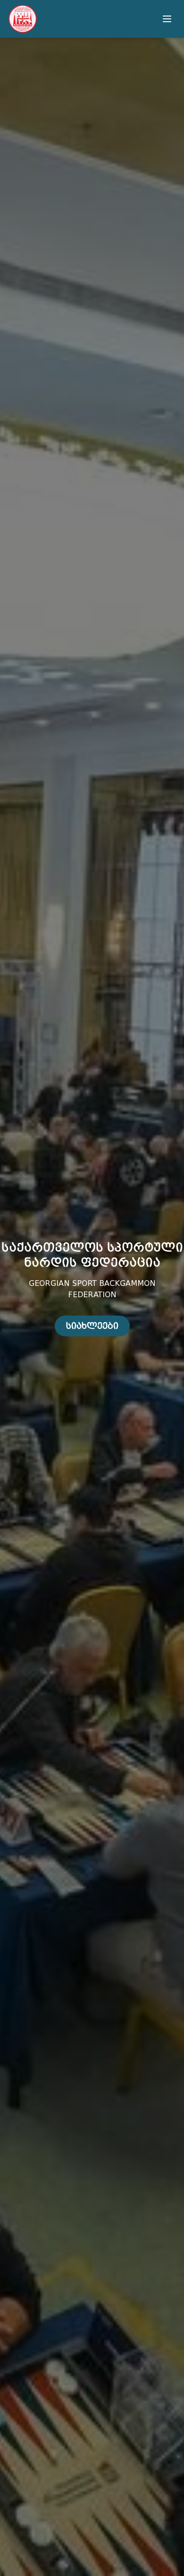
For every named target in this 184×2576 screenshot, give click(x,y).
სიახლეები (92, 1326)
